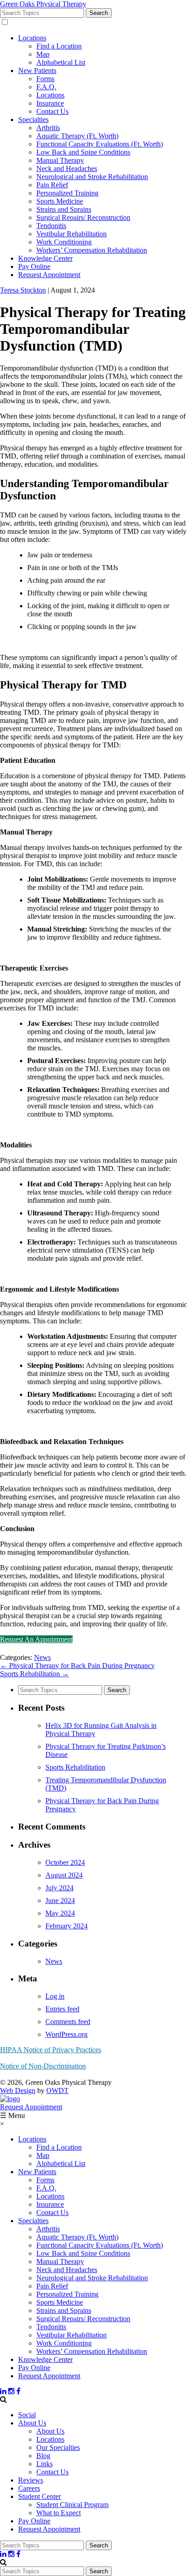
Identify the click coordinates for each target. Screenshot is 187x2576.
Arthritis (48, 128)
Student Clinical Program (72, 2505)
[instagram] (11, 2391)
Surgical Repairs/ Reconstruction (83, 217)
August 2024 (64, 1875)
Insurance (50, 103)
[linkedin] (3, 2391)
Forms (45, 79)
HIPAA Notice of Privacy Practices (51, 2050)
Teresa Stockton (23, 290)
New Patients (37, 71)
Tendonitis (51, 226)
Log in (55, 1996)
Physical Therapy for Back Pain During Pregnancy (77, 1666)
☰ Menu (12, 2115)
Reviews (31, 2480)
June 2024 (60, 1900)
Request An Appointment (36, 1639)
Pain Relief (52, 185)
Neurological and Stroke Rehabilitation (92, 177)
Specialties (33, 120)
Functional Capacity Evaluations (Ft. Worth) (100, 144)
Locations (32, 38)
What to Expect (59, 2513)
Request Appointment (49, 275)
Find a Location (59, 46)
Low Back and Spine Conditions (83, 152)
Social (27, 2415)
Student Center (39, 2496)
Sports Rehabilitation (34, 1674)
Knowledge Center (45, 258)
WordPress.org (66, 2034)
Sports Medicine (60, 201)
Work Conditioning (64, 242)
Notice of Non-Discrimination (43, 2066)
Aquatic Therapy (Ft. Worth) (77, 136)
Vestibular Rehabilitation (71, 234)
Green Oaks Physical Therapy (43, 4)
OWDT (57, 2091)
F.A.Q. (46, 87)
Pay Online (34, 266)
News (42, 1657)
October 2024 (65, 1862)
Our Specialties (58, 2447)
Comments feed (68, 2022)
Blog (43, 2456)
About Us (32, 2423)
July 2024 (59, 1888)
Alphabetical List (61, 62)
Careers (29, 2488)
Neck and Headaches (67, 168)
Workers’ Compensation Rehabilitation (92, 250)
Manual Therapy (60, 160)
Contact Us (52, 111)
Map (43, 54)
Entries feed (62, 2009)
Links (44, 2464)
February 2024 (66, 1926)
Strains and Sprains (64, 209)
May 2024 (60, 1913)
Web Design (18, 2091)
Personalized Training (67, 193)
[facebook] (18, 2391)
